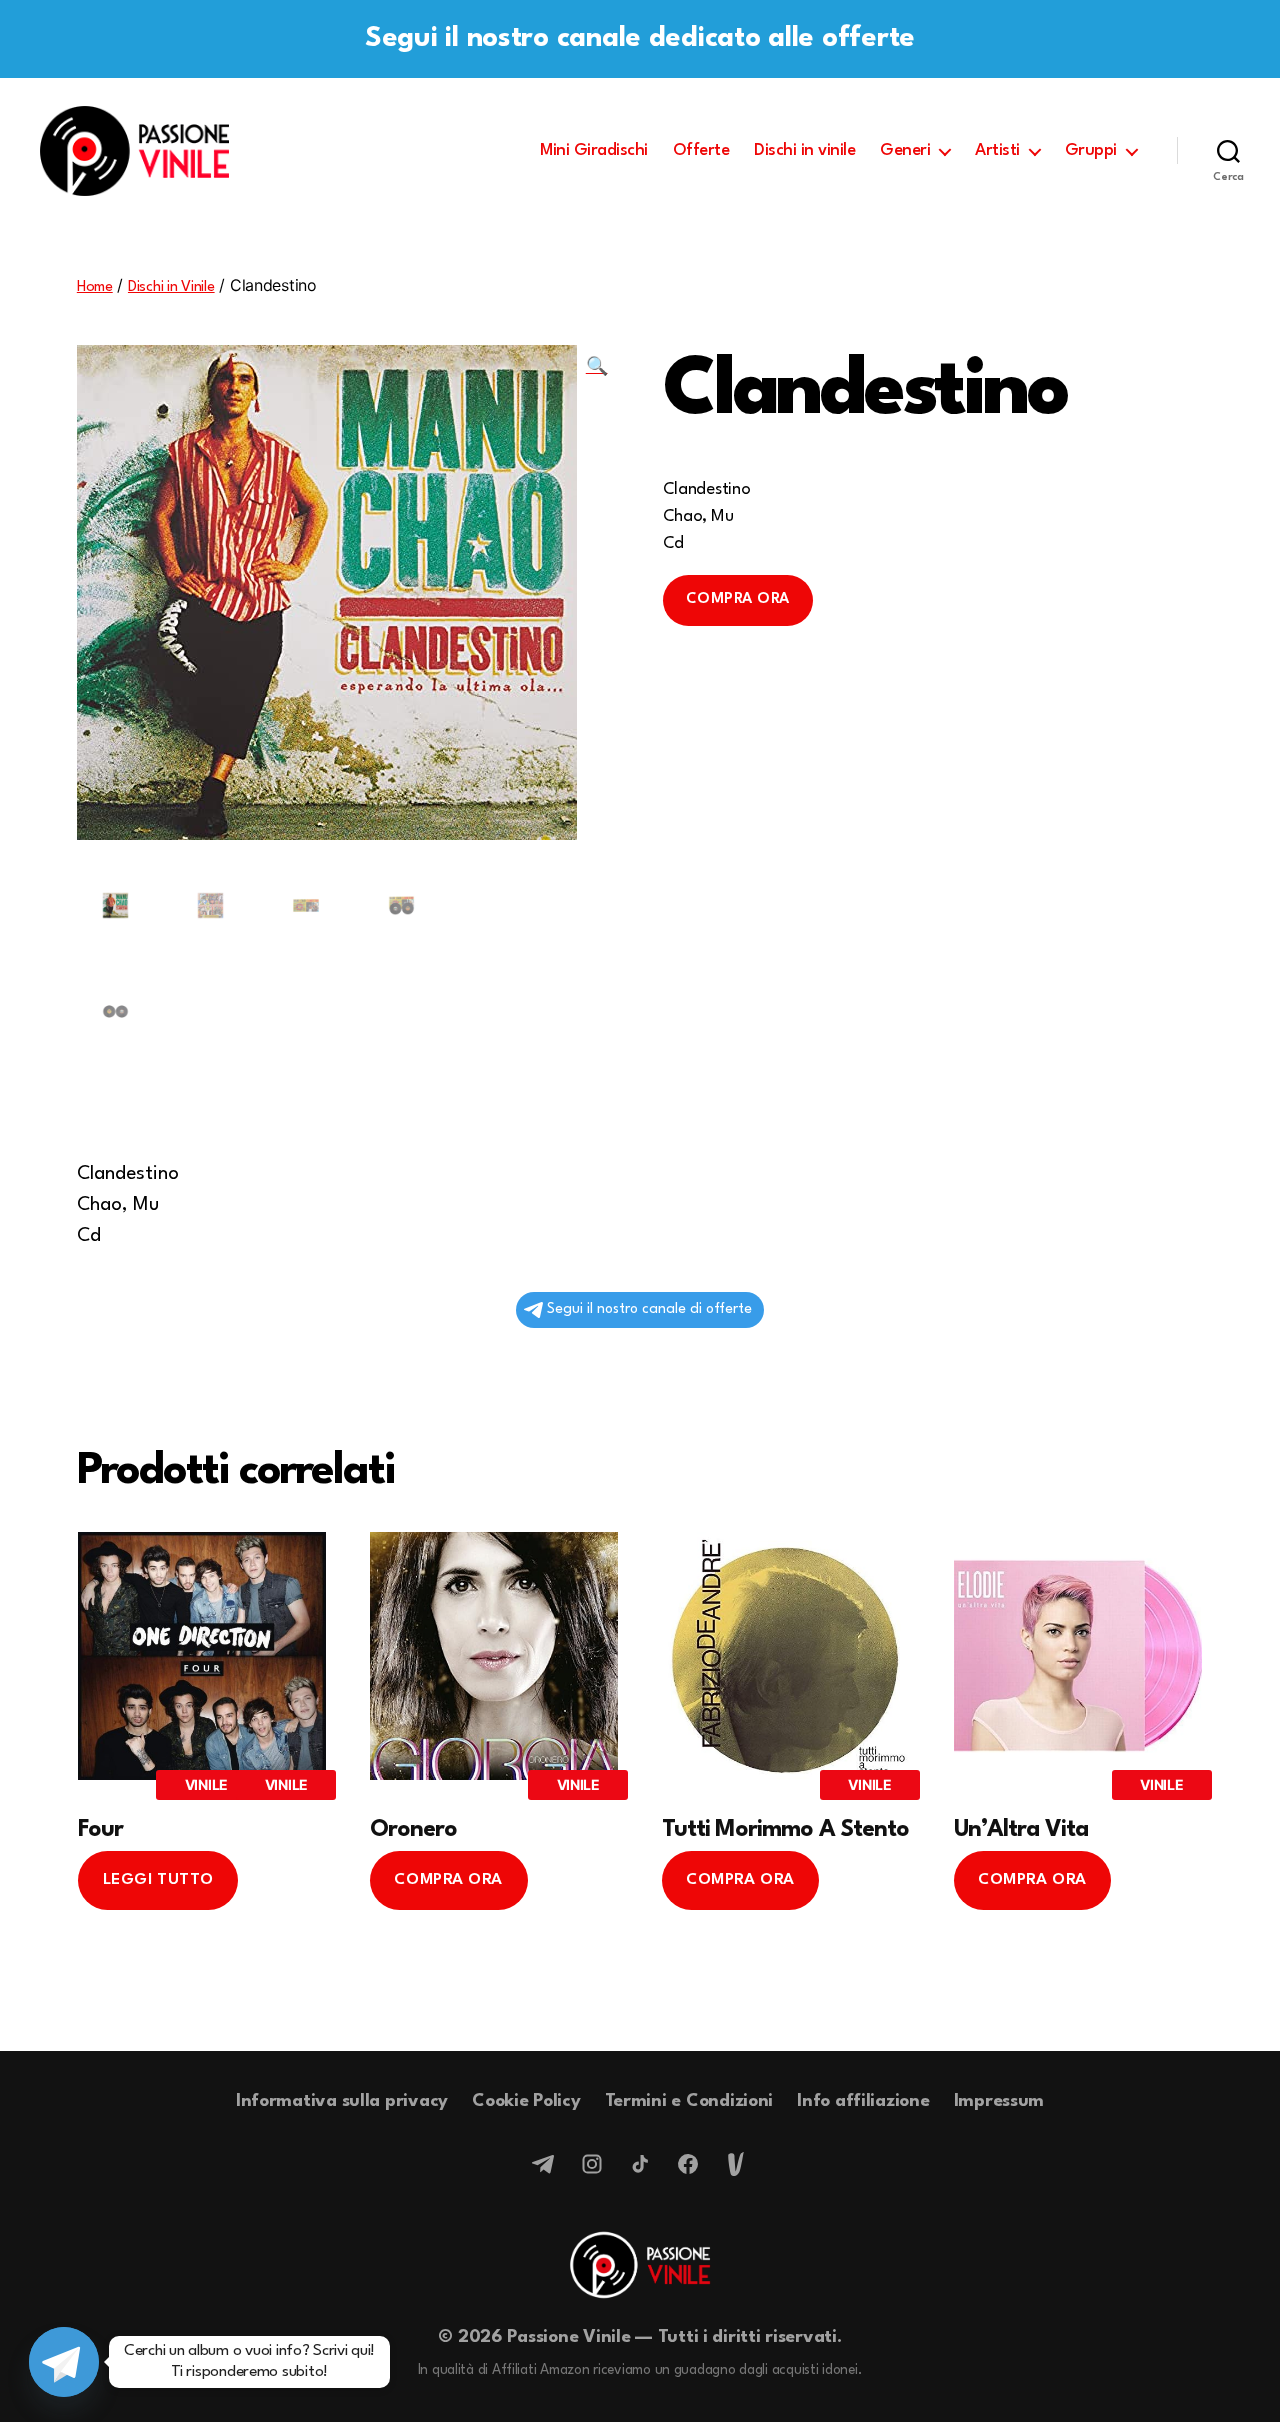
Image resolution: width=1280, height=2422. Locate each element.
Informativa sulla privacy (342, 2101)
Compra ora (738, 599)
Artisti (997, 150)
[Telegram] (544, 2164)
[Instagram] (592, 2164)
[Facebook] (688, 2164)
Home (95, 287)
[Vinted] (736, 2164)
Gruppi (1091, 150)
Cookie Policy (526, 2101)
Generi (905, 150)
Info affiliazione (863, 2101)
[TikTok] (640, 2164)
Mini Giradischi (594, 150)
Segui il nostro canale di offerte (649, 1309)
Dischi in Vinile (171, 287)
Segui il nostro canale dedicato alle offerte (640, 39)
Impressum (999, 2101)
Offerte (701, 150)
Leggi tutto (158, 1880)
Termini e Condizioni (689, 2101)
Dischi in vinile (804, 150)
